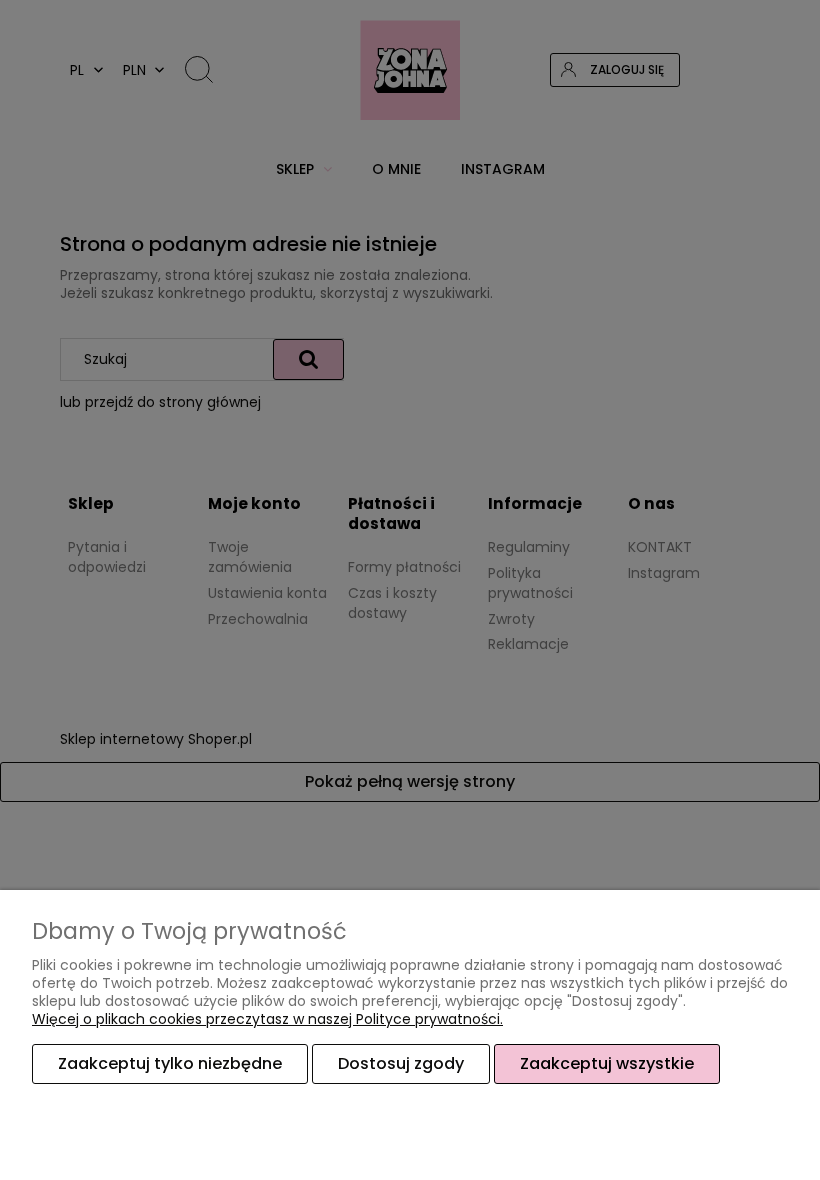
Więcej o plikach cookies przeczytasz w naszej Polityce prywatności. (267, 1019)
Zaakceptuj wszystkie (607, 1063)
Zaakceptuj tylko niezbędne (170, 1063)
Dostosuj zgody (401, 1063)
